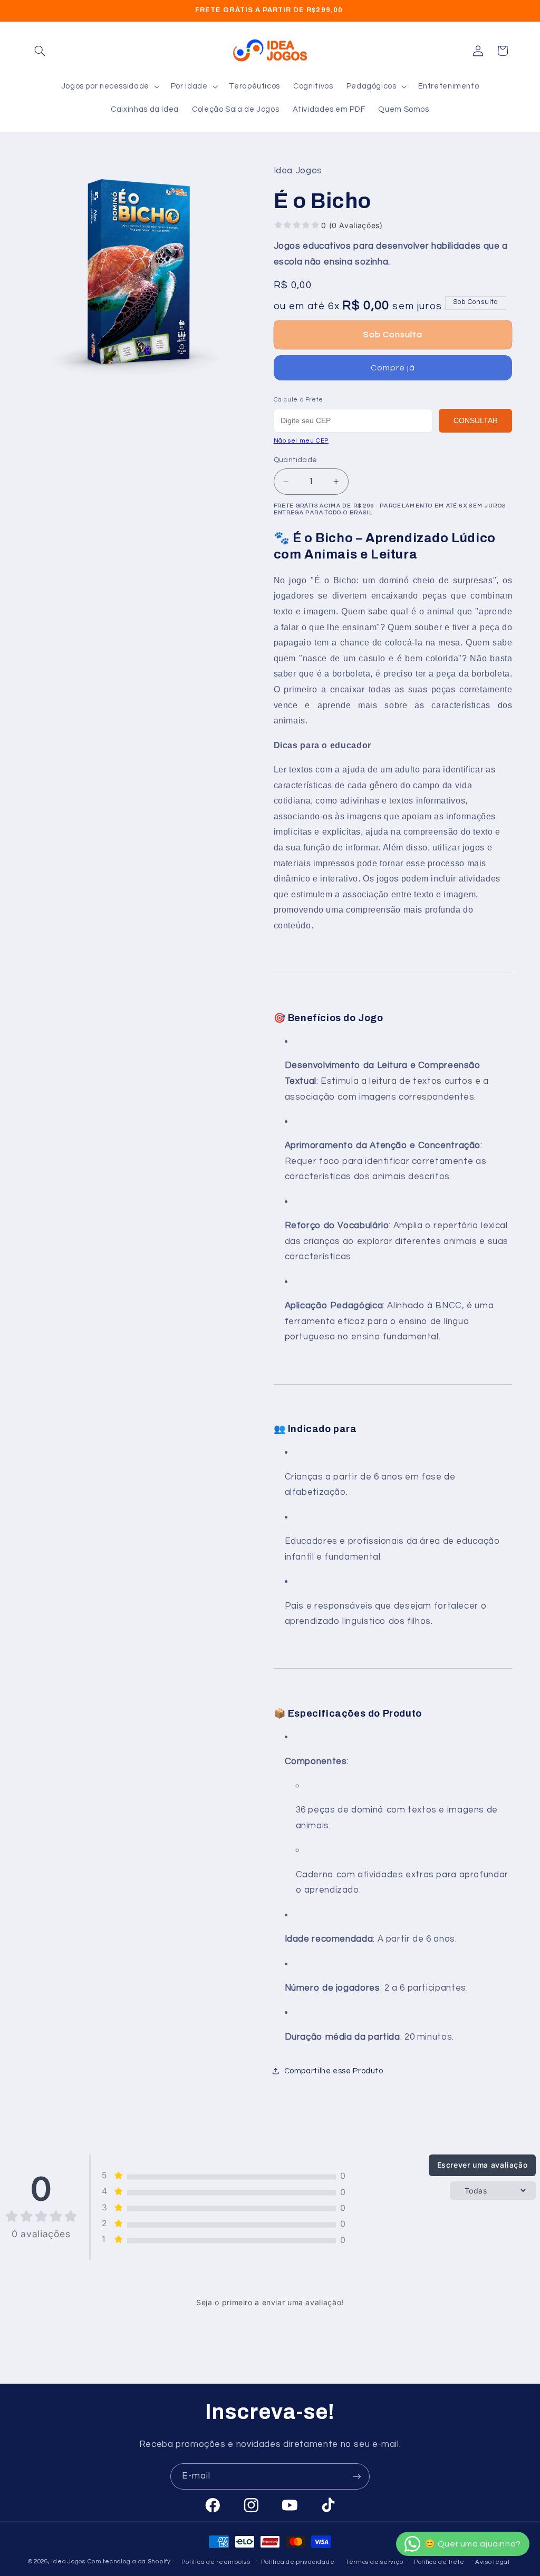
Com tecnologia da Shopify (129, 2562)
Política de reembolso (216, 2562)
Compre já (393, 368)
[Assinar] (357, 2476)
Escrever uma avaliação (483, 2165)
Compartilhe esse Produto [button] (334, 2071)
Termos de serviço (374, 2562)
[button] (40, 51)
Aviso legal (493, 2562)
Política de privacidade (298, 2562)
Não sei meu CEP (301, 441)
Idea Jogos (68, 2562)
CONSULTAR (476, 420)
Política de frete (439, 2562)
